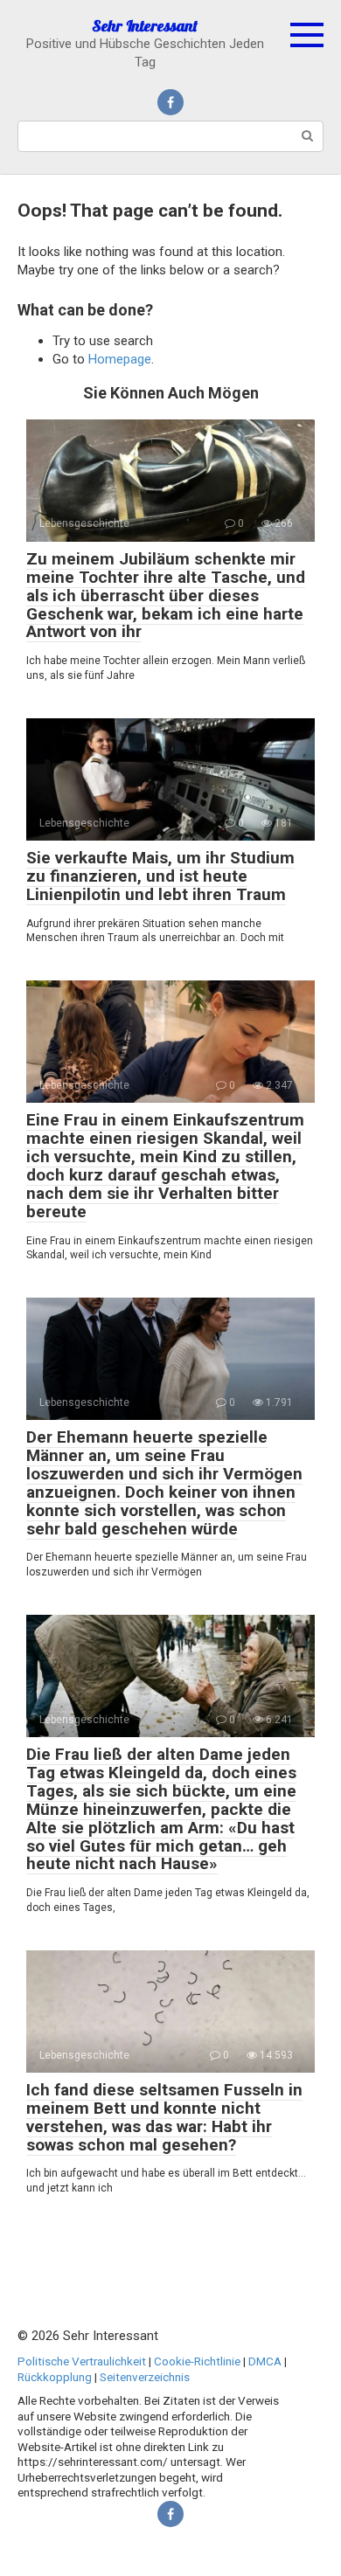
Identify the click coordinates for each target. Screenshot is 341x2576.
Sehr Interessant (145, 26)
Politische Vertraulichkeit (82, 2361)
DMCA (265, 2361)
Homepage (120, 359)
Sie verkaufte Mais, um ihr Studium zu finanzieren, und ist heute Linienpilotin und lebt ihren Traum (160, 876)
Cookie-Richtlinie (197, 2361)
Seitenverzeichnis (145, 2377)
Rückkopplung (55, 2377)
